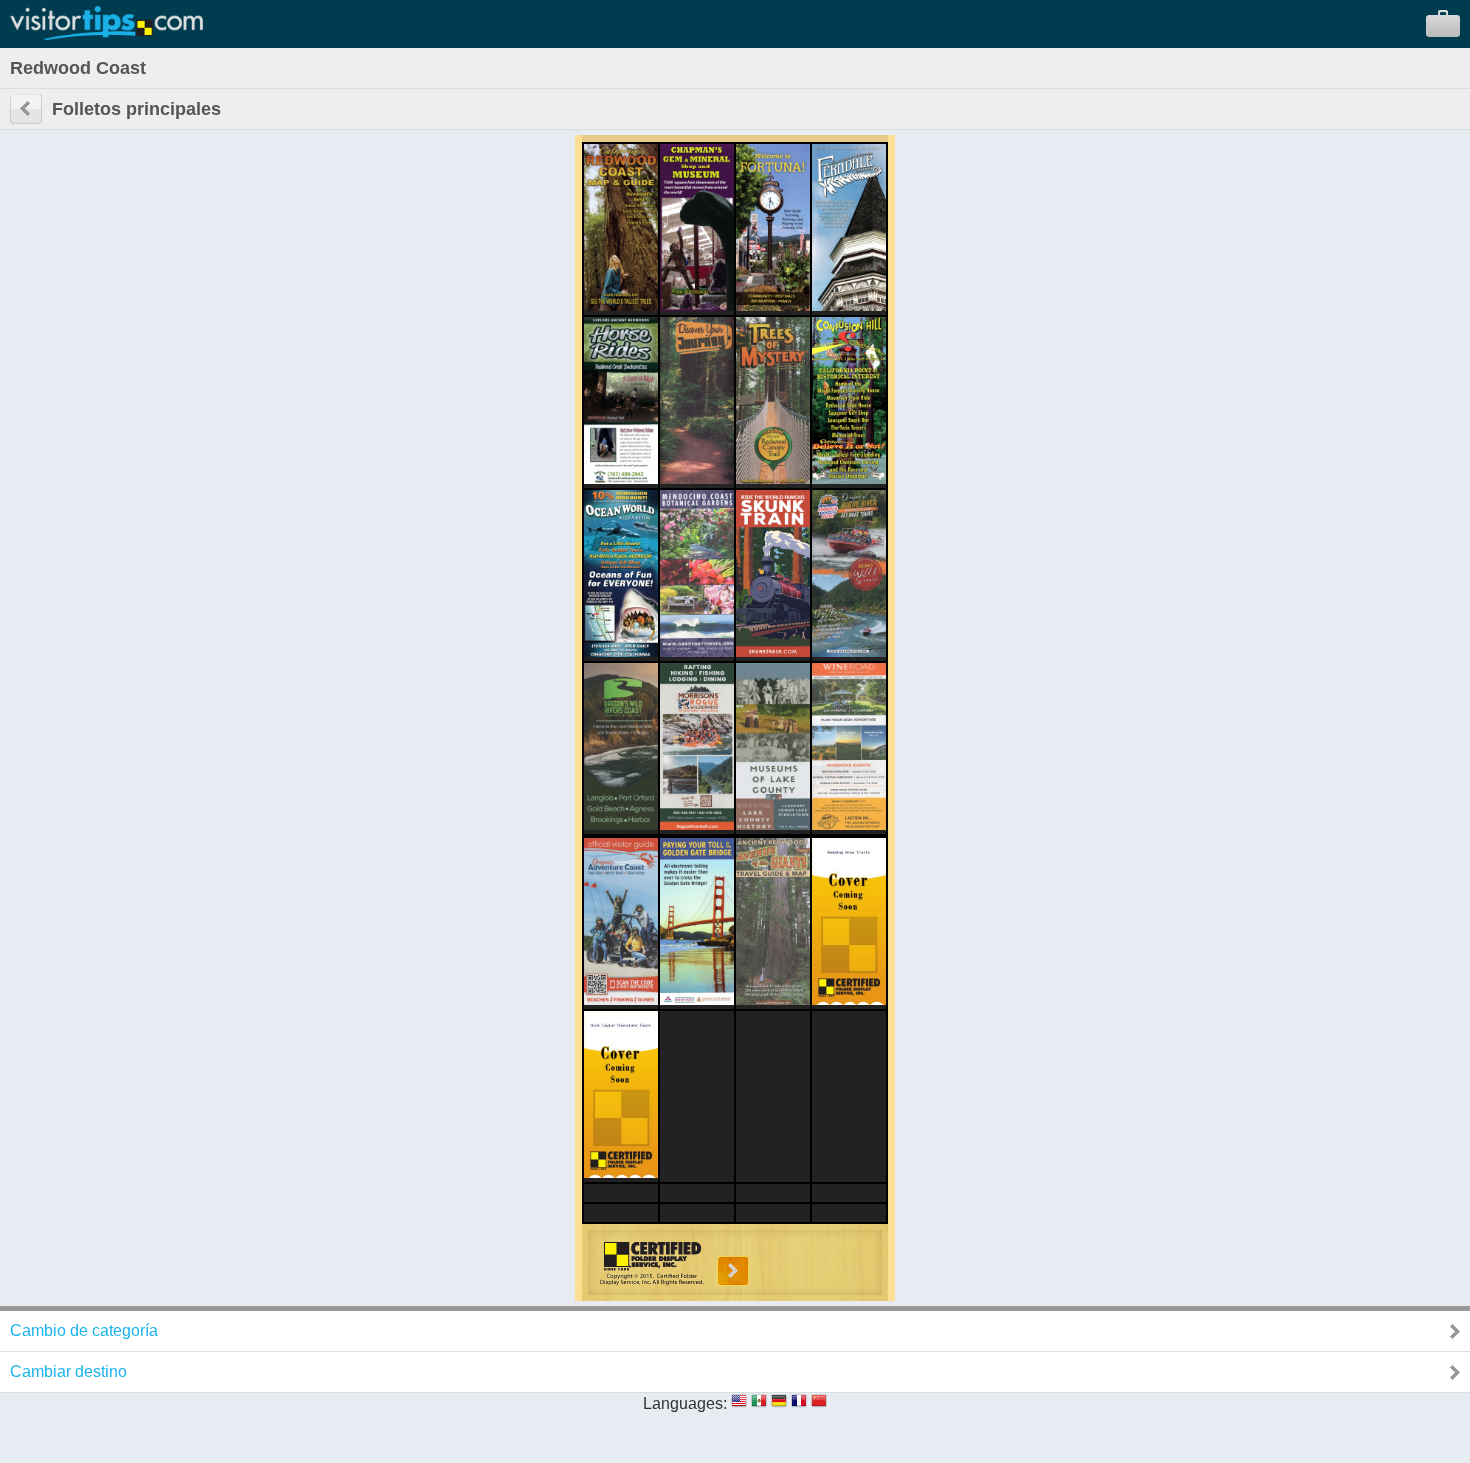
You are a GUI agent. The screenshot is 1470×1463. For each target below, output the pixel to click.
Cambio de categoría (84, 1330)
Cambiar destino (68, 1371)
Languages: (685, 1403)
